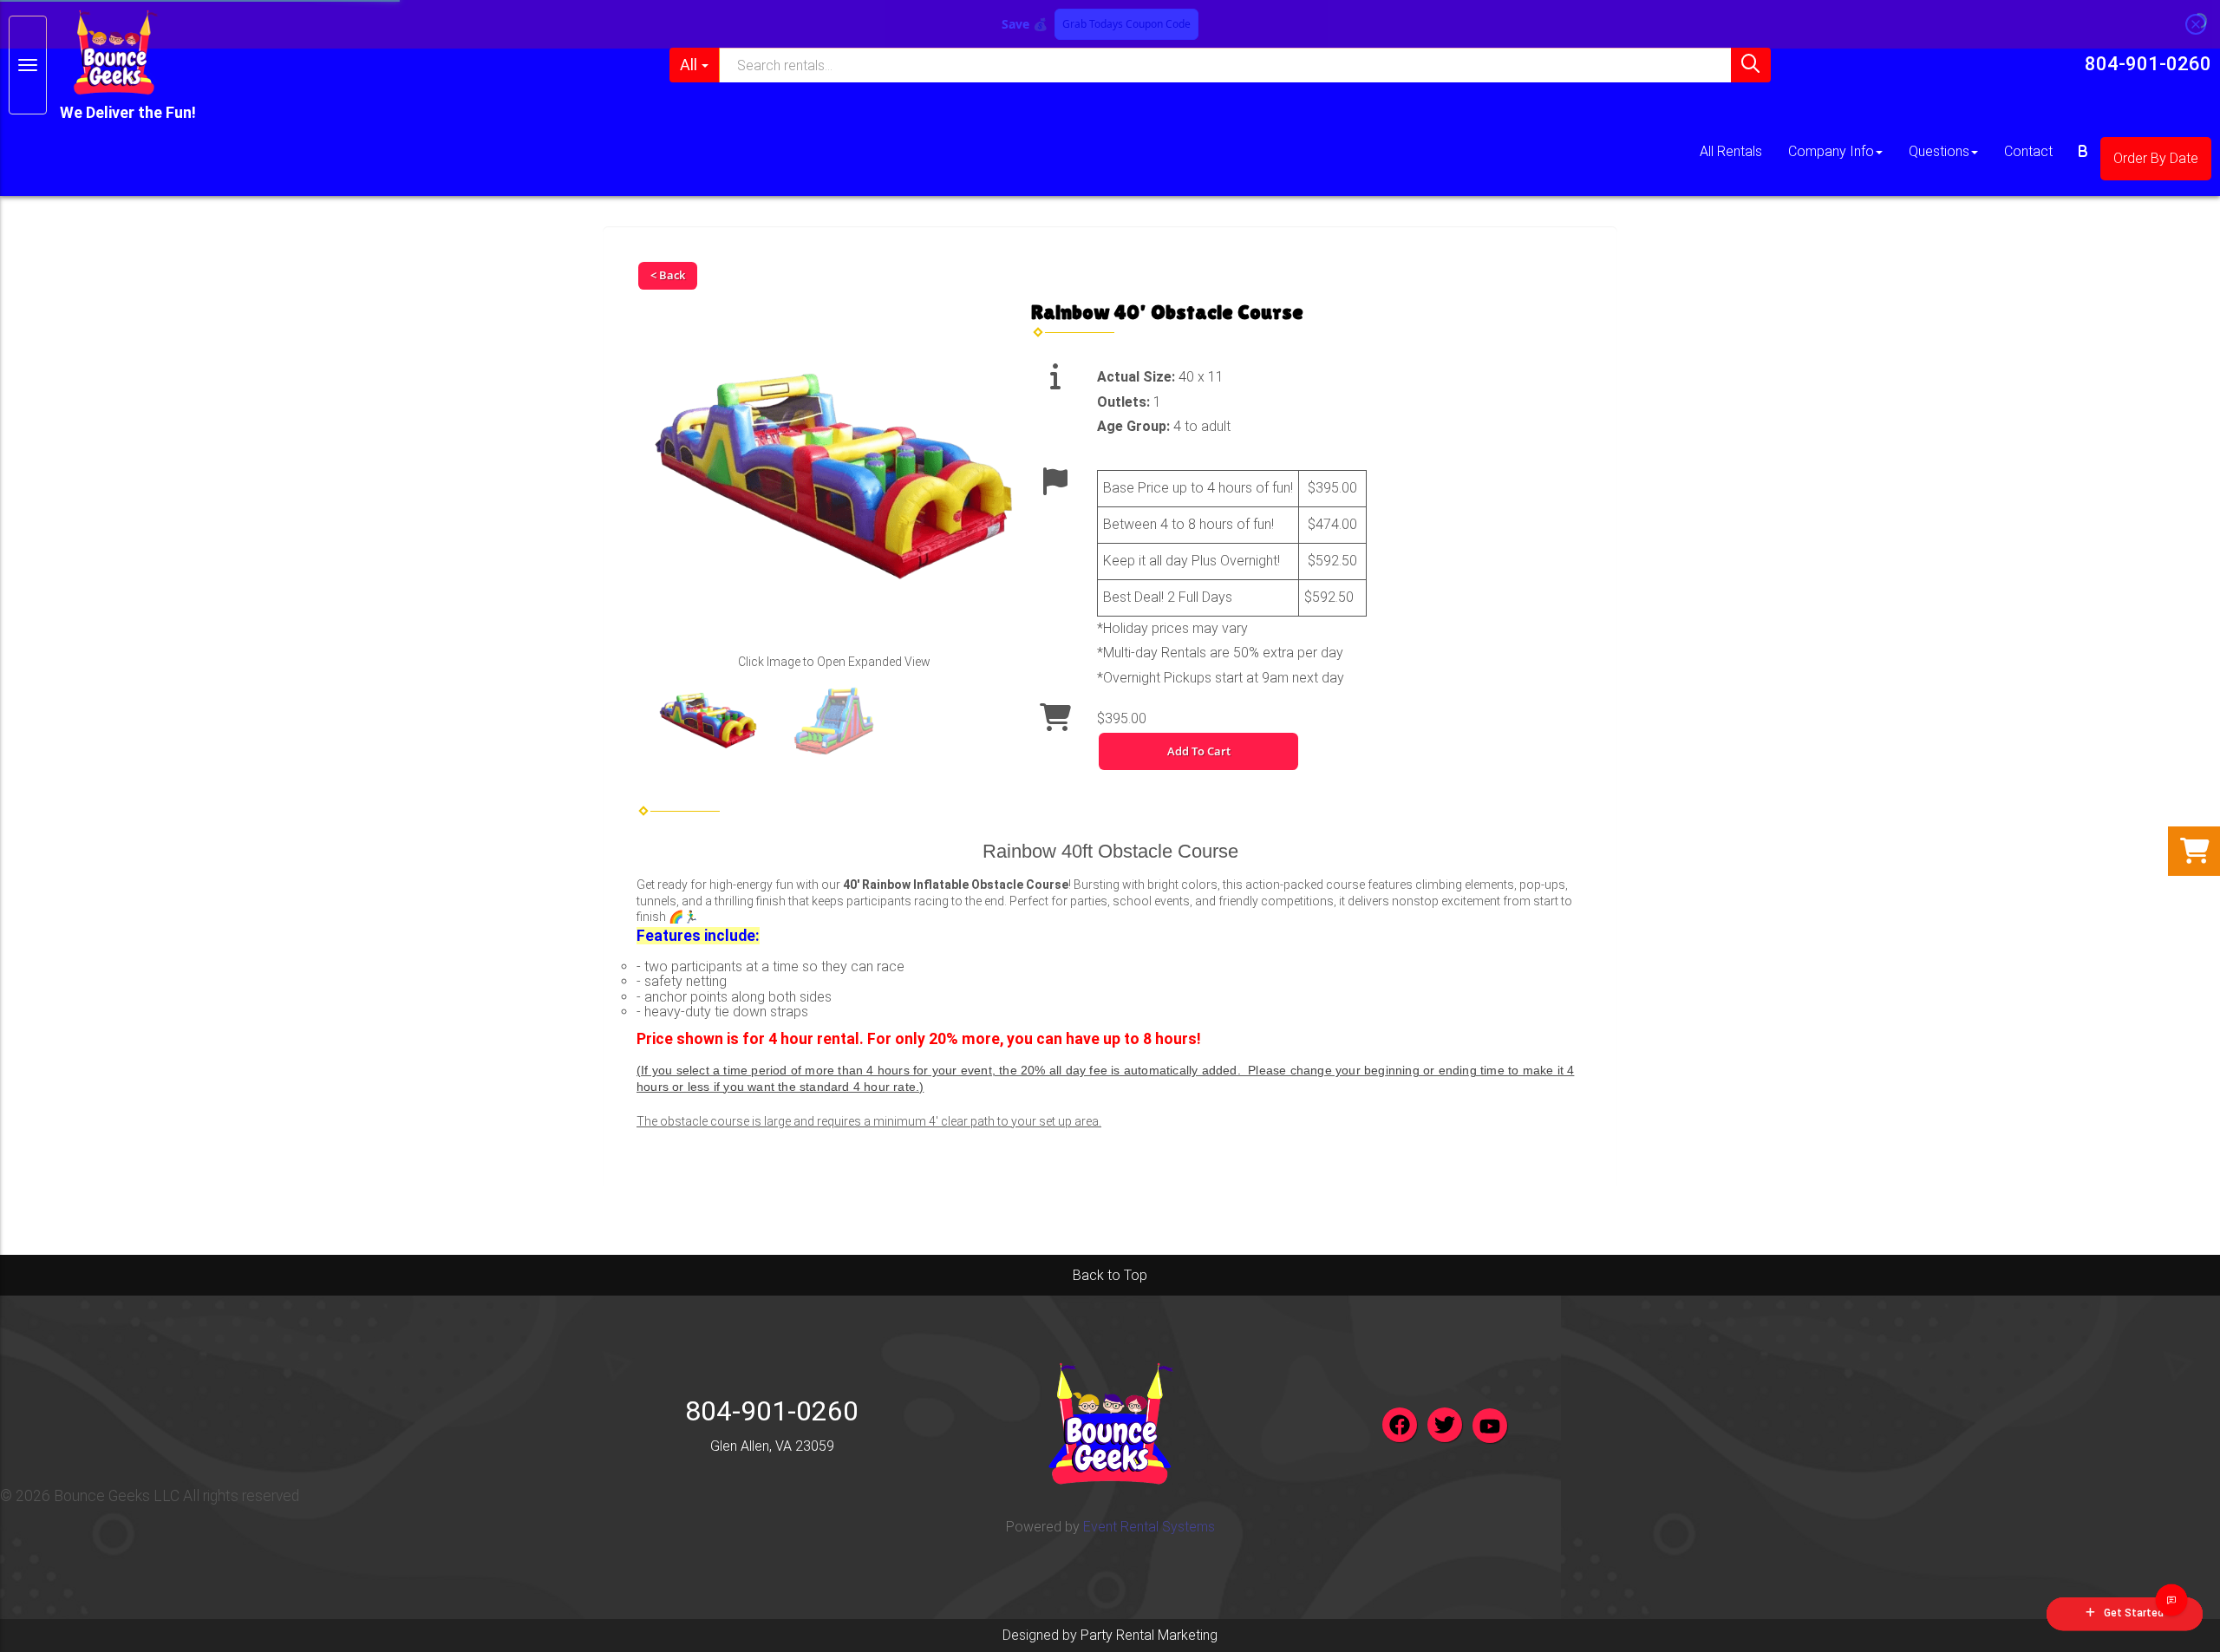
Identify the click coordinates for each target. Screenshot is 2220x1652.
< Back (668, 275)
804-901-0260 (2148, 64)
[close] (2196, 24)
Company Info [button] (1831, 151)
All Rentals (1731, 151)
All (689, 65)
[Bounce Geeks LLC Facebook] (1400, 1425)
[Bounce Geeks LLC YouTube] (1490, 1426)
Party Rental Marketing (1149, 1635)
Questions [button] (1939, 151)
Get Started (2134, 1613)
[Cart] (2083, 152)
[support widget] (2171, 1600)
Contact (2028, 151)
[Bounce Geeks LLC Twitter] (1445, 1425)
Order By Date (2156, 158)
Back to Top (1110, 1275)
